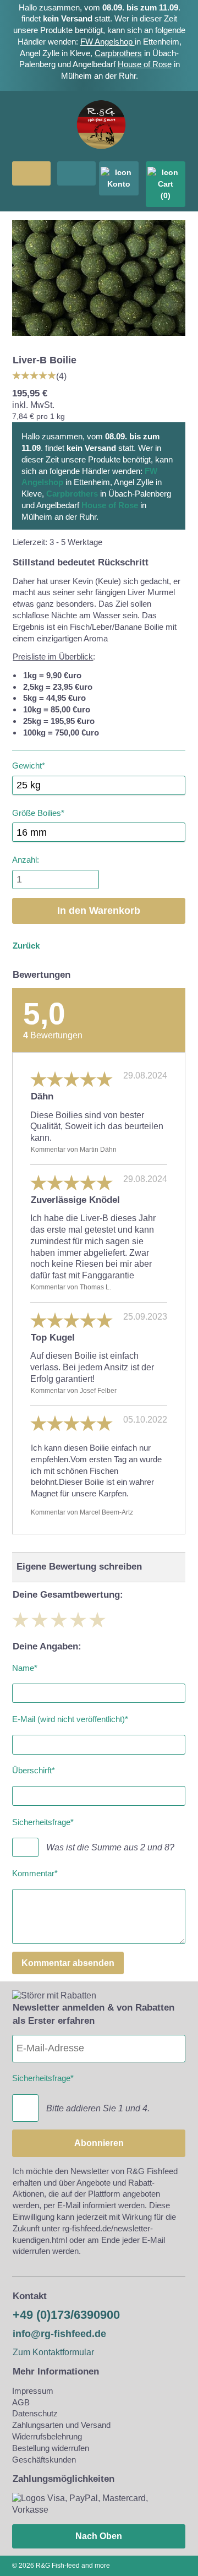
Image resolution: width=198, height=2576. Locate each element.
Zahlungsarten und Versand (61, 2425)
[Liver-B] (99, 339)
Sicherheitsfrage (43, 1820)
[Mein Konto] (119, 178)
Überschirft (34, 1769)
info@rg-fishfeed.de (59, 2334)
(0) (166, 195)
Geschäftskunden (44, 2460)
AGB (21, 2402)
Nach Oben (99, 2536)
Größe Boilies (38, 811)
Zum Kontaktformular (53, 2352)
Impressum (33, 2391)
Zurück (26, 946)
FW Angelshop (108, 42)
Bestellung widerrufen (51, 2448)
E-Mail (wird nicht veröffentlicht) (70, 1717)
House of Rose (145, 64)
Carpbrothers (118, 53)
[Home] (101, 155)
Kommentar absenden (68, 1963)
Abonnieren (99, 2143)
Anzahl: (26, 860)
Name (25, 1666)
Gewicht (29, 764)
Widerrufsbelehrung (47, 2436)
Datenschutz (35, 2413)
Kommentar (35, 1872)
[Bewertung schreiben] (34, 375)
